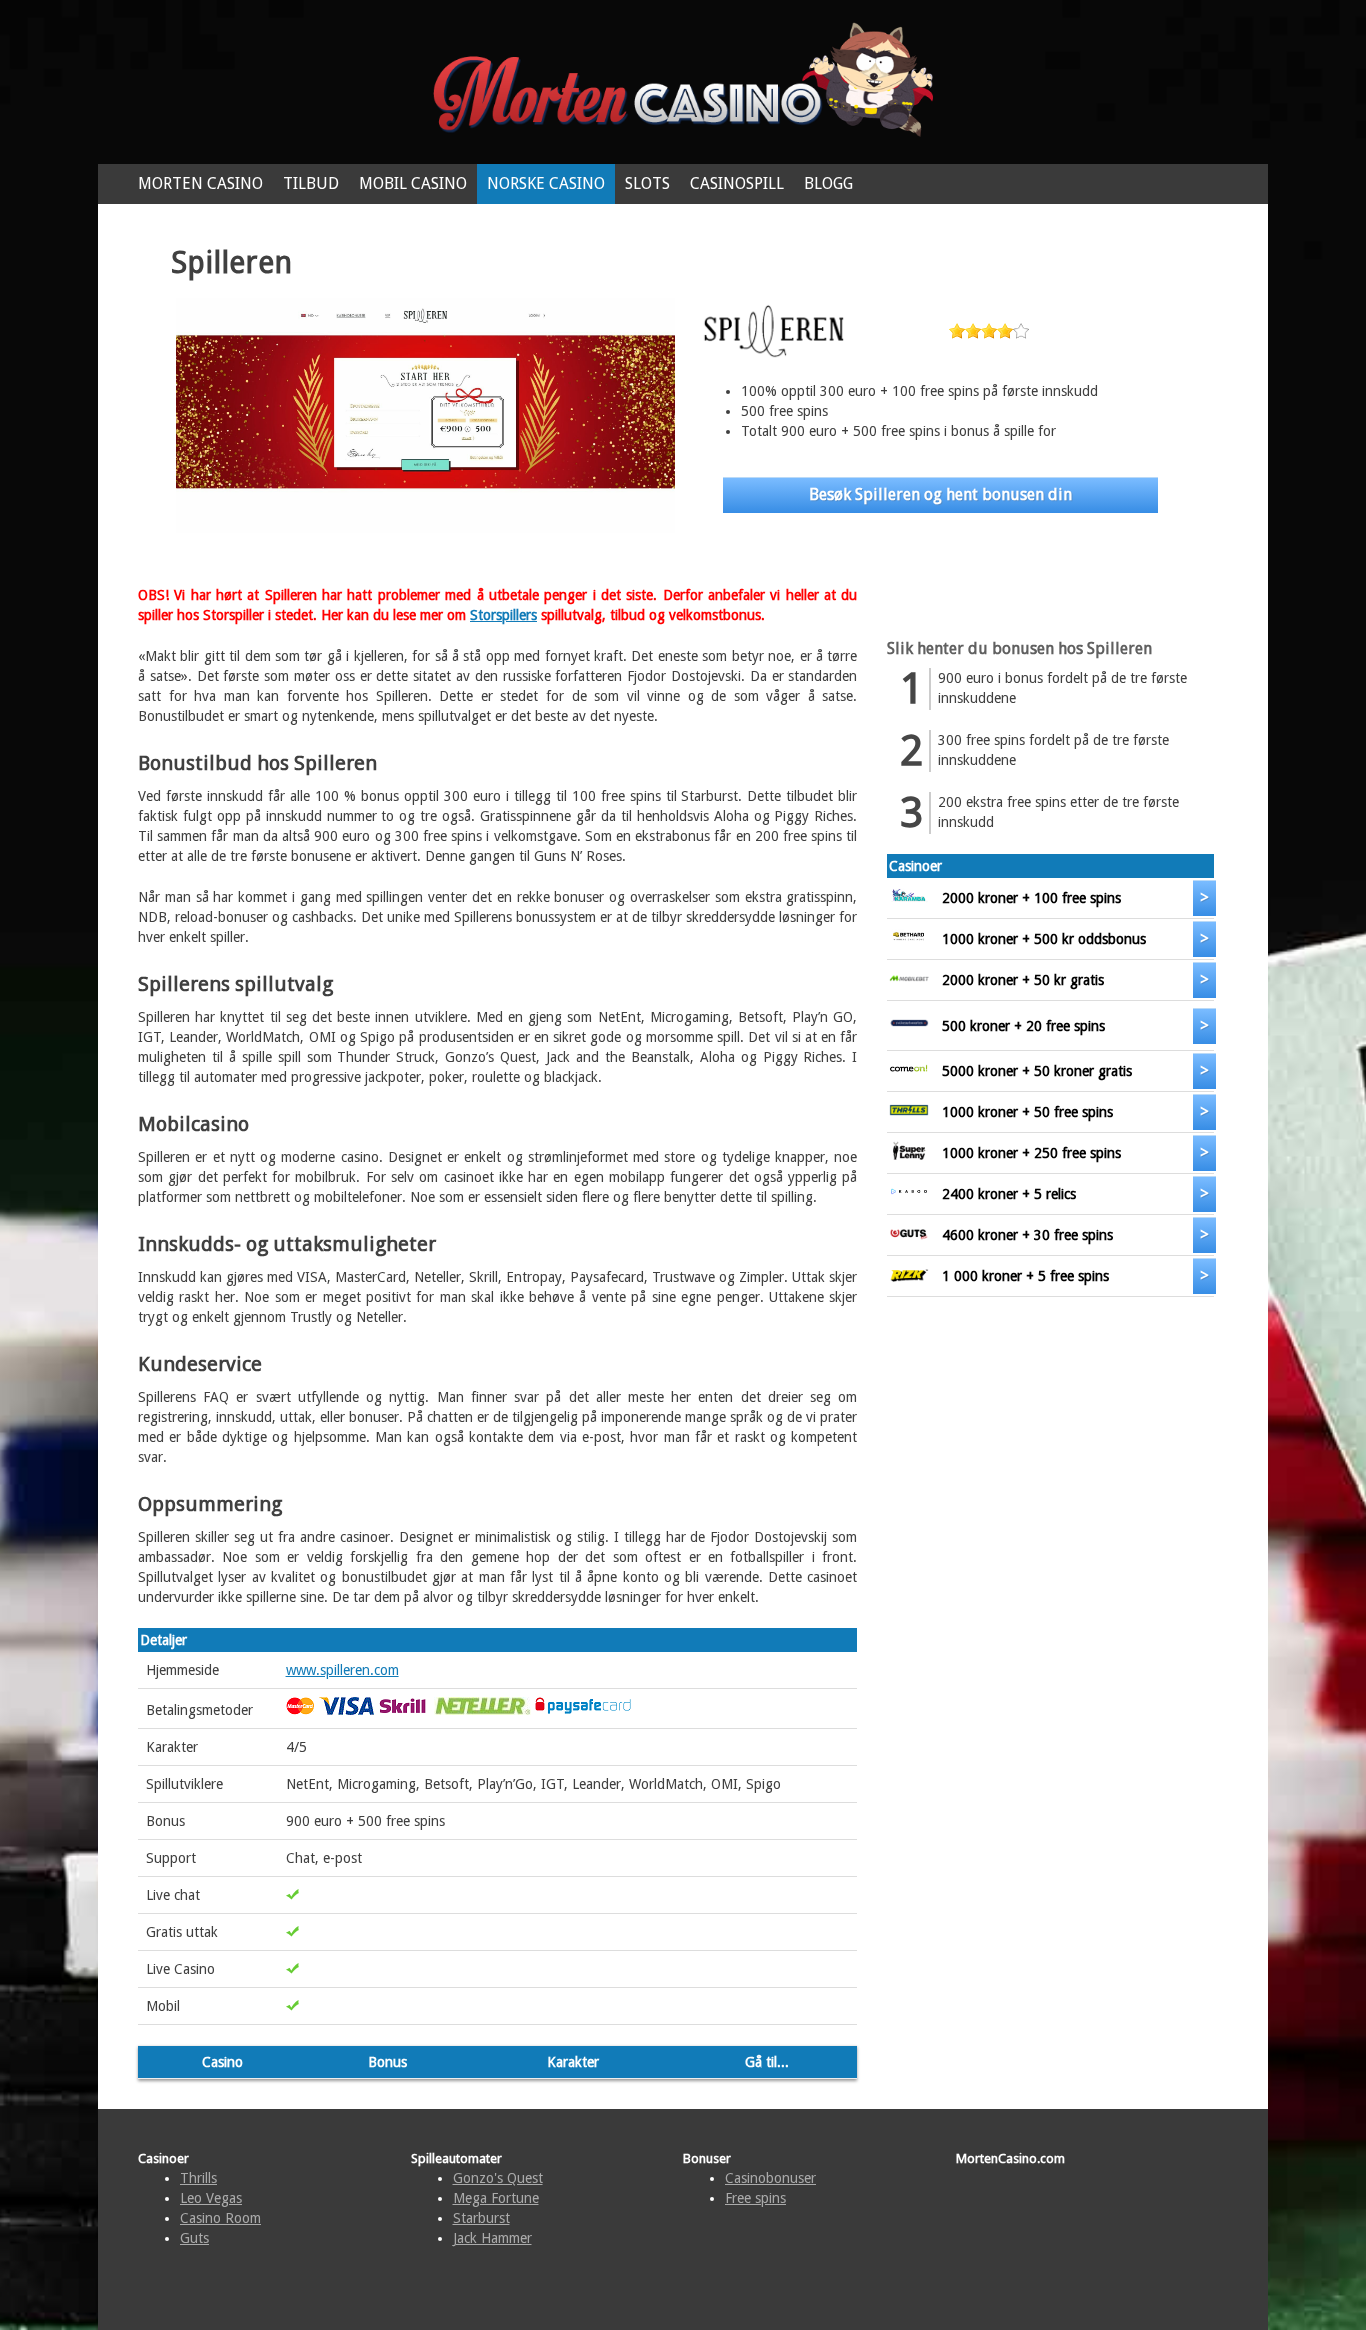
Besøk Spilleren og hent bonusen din (940, 494)
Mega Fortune (496, 2198)
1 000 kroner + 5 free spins (1025, 1276)
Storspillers (503, 615)
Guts (194, 2238)
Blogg (828, 183)
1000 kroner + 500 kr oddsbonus (1044, 939)
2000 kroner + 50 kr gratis (1023, 980)
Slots (647, 183)
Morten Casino (200, 183)
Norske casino (546, 183)
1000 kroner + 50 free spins (1027, 1112)
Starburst (481, 2218)
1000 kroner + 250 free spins (1031, 1153)
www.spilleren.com (342, 1670)
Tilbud (311, 183)
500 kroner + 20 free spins (1023, 1026)
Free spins (755, 2198)
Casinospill (737, 183)
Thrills (198, 2178)
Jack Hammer (492, 2238)
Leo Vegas (211, 2198)
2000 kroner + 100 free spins (1031, 898)
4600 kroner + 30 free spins (1027, 1235)
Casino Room (220, 2218)
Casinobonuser (770, 2178)
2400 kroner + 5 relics (1009, 1194)
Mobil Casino (413, 183)
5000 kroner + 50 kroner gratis (1037, 1071)
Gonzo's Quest (498, 2178)
